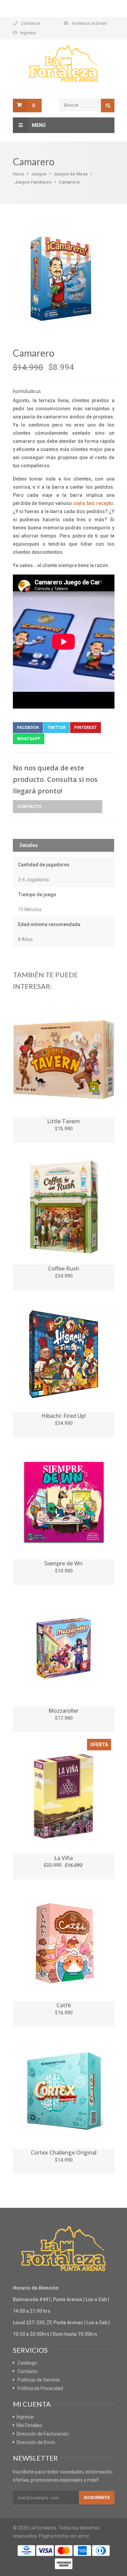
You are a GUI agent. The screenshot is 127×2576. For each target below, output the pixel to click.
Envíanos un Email (89, 23)
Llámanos (31, 23)
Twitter (57, 728)
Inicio (18, 174)
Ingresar (28, 33)
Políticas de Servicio (39, 2380)
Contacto (29, 806)
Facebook (28, 728)
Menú (39, 125)
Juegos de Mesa (70, 174)
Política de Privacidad (40, 2388)
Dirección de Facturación (43, 2434)
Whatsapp (29, 739)
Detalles (29, 845)
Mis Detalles (29, 2425)
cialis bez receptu (93, 503)
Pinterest (86, 728)
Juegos (39, 174)
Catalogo (27, 2363)
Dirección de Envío (36, 2442)
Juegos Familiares (33, 182)
